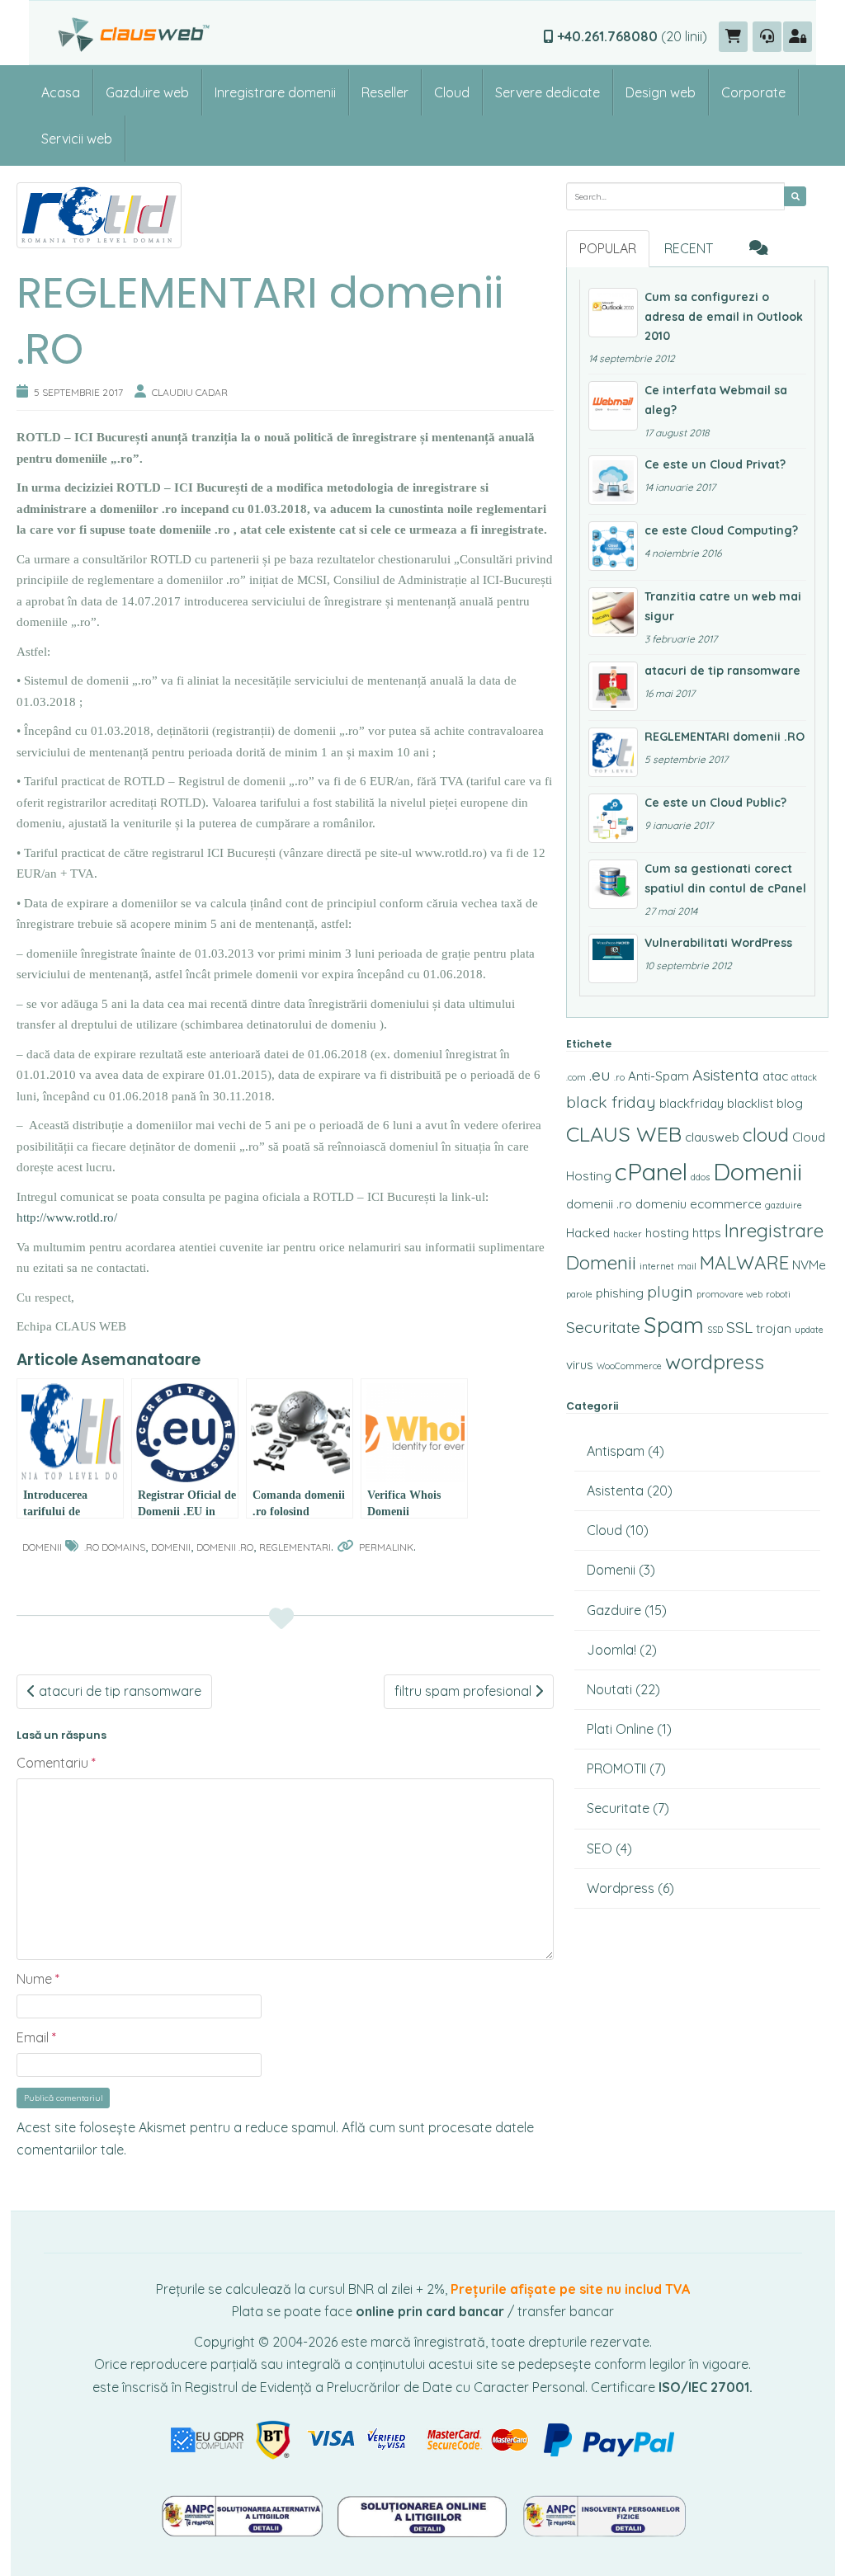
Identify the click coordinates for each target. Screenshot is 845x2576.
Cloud (452, 92)
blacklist (750, 1103)
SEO (600, 1848)
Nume (38, 1979)
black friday (611, 1102)
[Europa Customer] (425, 2514)
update (809, 1330)
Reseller (385, 92)
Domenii (42, 1547)
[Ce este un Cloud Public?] (613, 818)
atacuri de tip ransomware (118, 1691)
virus (580, 1365)
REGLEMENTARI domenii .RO (725, 737)
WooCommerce (629, 1366)
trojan (774, 1328)
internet (657, 1266)
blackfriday (692, 1103)
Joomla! (611, 1650)
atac (775, 1076)
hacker (628, 1234)
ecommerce (726, 1204)
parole (579, 1294)
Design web (661, 92)
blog (790, 1103)
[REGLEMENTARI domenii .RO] (613, 752)
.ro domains (115, 1547)
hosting (667, 1233)
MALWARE (744, 1262)
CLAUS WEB (624, 1134)
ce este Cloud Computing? (721, 530)
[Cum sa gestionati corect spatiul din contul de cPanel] (613, 884)
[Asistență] (767, 37)
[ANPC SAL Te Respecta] (243, 2514)
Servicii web (77, 139)
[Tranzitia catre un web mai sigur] (613, 612)
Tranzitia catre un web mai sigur (723, 606)
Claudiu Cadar (190, 392)
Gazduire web (147, 92)
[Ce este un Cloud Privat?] (613, 480)
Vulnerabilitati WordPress (718, 943)
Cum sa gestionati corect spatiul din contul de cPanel (725, 878)
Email (36, 2037)
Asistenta (726, 1075)
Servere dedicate (548, 92)
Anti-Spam (659, 1076)
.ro (619, 1077)
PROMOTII (616, 1768)
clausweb (712, 1137)
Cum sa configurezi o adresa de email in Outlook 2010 (724, 317)
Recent (689, 248)
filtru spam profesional (465, 1691)
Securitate (603, 1327)
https (707, 1233)
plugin (670, 1292)
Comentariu (56, 1763)
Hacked (588, 1233)
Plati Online (620, 1729)
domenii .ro (225, 1547)
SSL (739, 1327)
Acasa (61, 92)
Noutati (609, 1689)
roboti (778, 1294)
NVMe (809, 1265)
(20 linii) (632, 36)
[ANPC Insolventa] (604, 2514)
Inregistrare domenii (275, 92)
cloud (766, 1135)
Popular (608, 248)
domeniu (661, 1204)
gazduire (784, 1205)
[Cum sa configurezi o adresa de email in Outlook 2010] (613, 313)
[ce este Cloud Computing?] (613, 546)
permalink (386, 1547)
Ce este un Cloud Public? (715, 803)
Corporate (753, 92)
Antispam (616, 1451)
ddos (700, 1177)
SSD (715, 1330)
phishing (620, 1293)
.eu (600, 1075)
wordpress (715, 1361)
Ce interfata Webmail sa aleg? (716, 400)
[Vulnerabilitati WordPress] (613, 958)
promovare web (729, 1294)
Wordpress (621, 1888)
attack (804, 1077)
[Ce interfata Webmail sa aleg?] (613, 406)
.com (576, 1077)
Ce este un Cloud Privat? (715, 464)
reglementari (295, 1547)
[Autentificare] (798, 37)
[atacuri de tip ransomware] (613, 686)
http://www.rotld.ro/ (67, 1217)
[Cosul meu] (733, 37)
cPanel (651, 1171)
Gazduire (614, 1610)
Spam (674, 1325)
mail (687, 1266)
